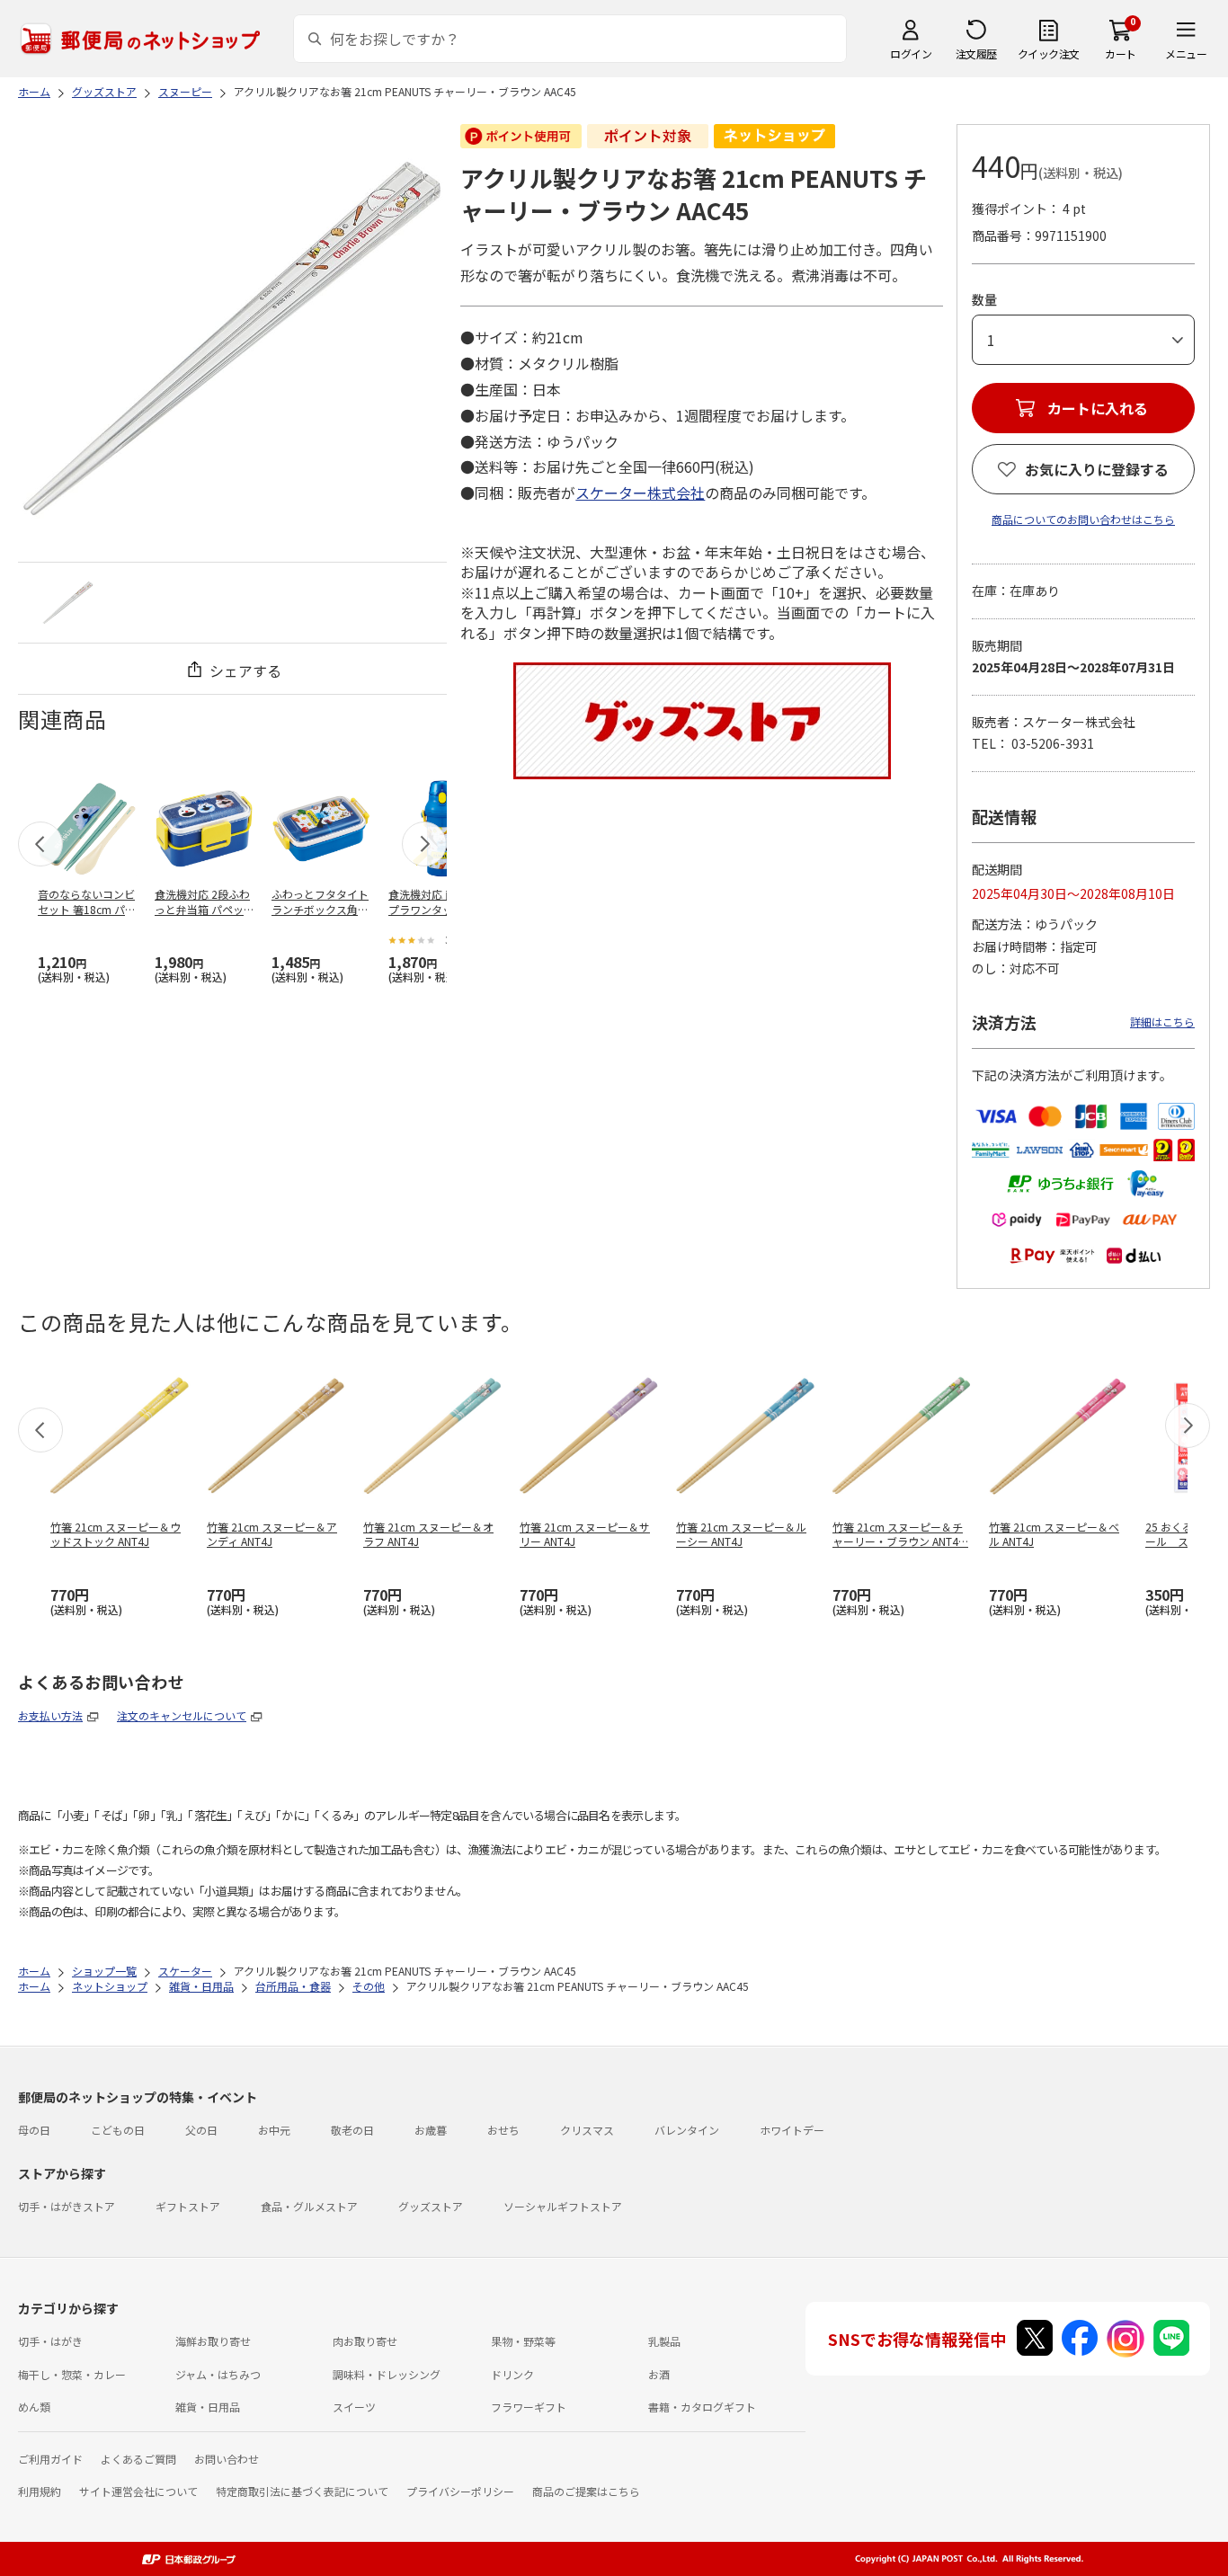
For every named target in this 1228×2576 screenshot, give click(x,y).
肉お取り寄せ (365, 2341)
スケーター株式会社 (640, 493)
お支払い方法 (50, 1715)
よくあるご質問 (138, 2459)
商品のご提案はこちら (586, 2491)
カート (1121, 53)
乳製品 (664, 2341)
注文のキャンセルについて (182, 1715)
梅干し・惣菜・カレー (72, 2374)
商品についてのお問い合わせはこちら (1083, 519)
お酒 (659, 2374)
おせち (503, 2130)
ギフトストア (188, 2206)
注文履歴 (976, 53)
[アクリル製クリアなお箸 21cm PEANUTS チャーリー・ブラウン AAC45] (68, 603)
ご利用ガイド (50, 2459)
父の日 (201, 2130)
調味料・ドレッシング (387, 2374)
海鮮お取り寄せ (213, 2341)
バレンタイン (687, 2130)
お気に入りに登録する (1097, 469)
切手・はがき (50, 2341)
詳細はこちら (1162, 1022)
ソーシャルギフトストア (563, 2206)
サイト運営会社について (138, 2491)
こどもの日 (118, 2130)
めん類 (34, 2407)
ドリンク (512, 2374)
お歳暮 (431, 2130)
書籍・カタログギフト (702, 2407)
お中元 (274, 2130)
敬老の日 (352, 2130)
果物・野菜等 (523, 2341)
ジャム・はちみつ (218, 2374)
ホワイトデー (792, 2130)
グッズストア (431, 2206)
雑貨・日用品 (208, 2407)
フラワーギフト (529, 2407)
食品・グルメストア (309, 2206)
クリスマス (587, 2130)
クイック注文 (1049, 53)
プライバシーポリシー (460, 2491)
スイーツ (354, 2407)
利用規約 (40, 2491)
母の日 (34, 2130)
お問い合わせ (227, 2459)
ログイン (911, 53)
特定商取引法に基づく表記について (302, 2491)
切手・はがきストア (67, 2206)
